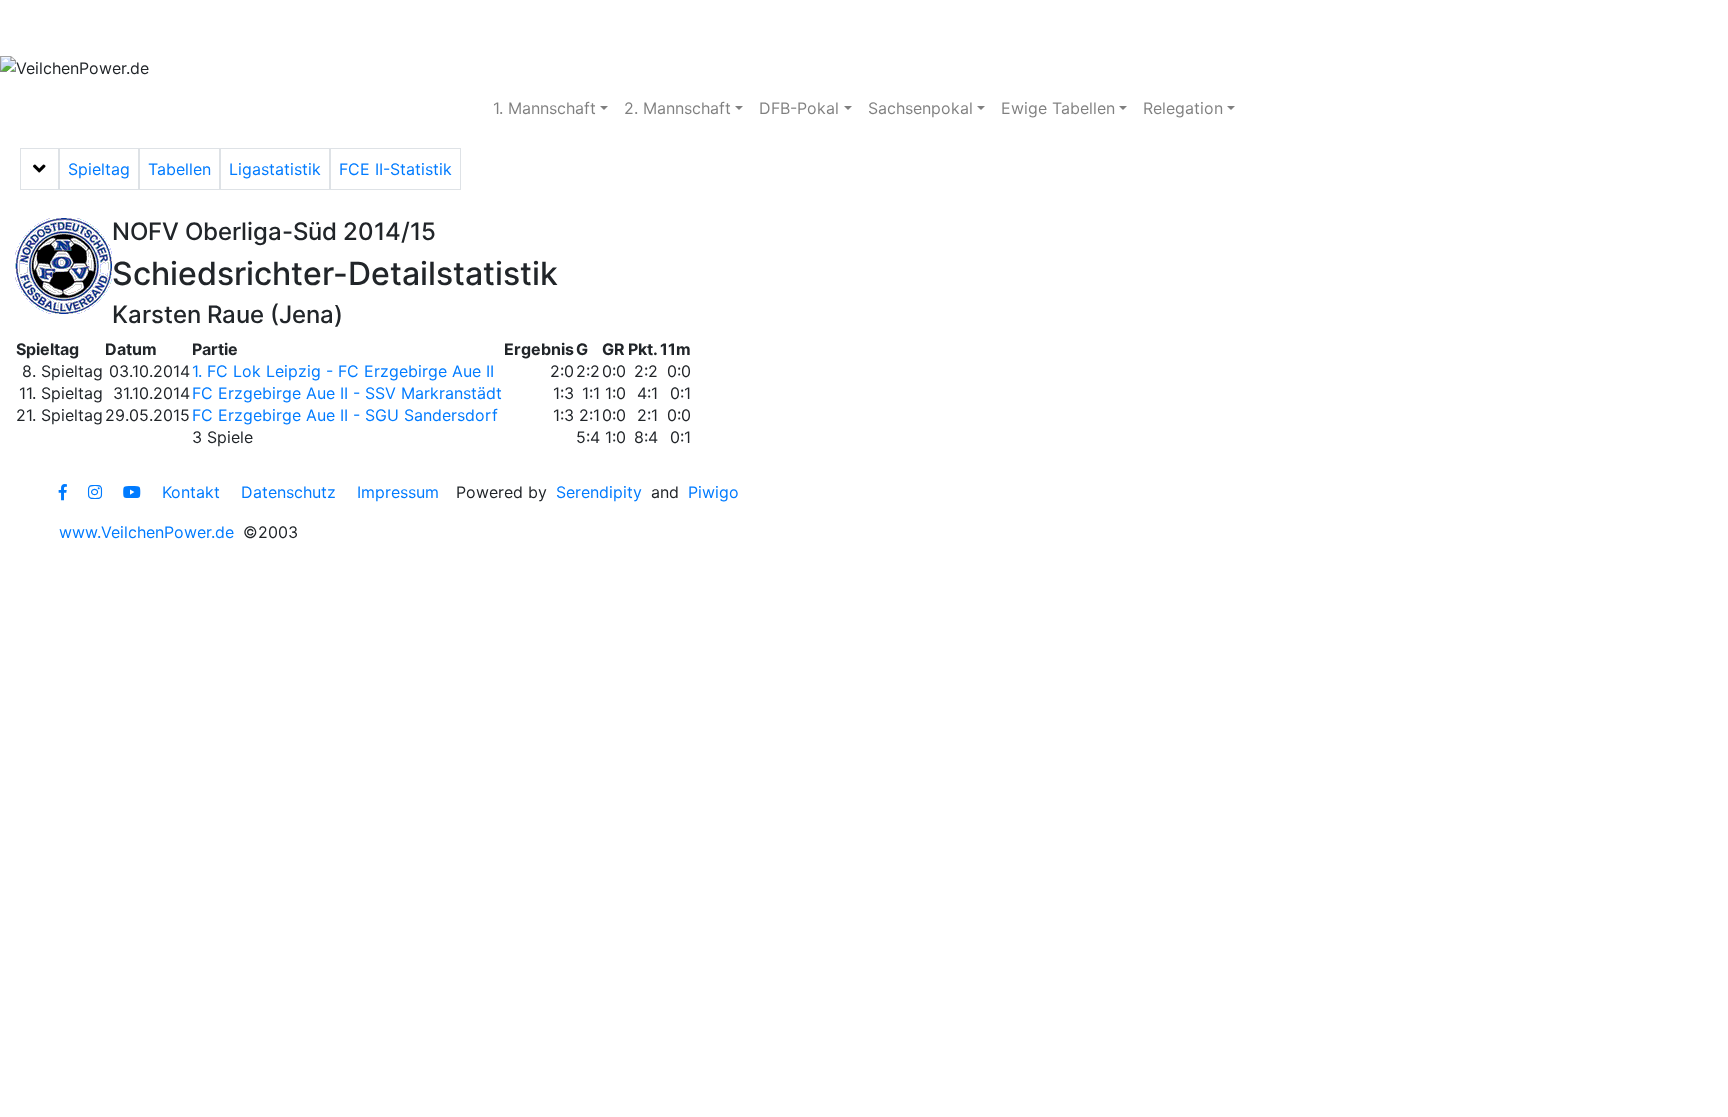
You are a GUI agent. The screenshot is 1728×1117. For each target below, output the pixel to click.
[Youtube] (132, 492)
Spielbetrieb (202, 28)
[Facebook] (63, 492)
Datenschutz (288, 492)
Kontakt (191, 492)
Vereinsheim (341, 28)
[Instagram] (95, 492)
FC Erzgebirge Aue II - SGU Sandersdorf (345, 415)
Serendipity (599, 492)
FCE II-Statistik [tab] (395, 169)
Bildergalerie (611, 28)
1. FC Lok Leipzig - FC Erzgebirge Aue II (343, 371)
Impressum (398, 492)
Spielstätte (475, 28)
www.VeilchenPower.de (146, 532)
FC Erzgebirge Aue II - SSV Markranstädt (347, 393)
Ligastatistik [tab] (275, 169)
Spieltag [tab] (99, 169)
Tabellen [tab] (179, 169)
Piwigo (713, 492)
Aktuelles (74, 28)
